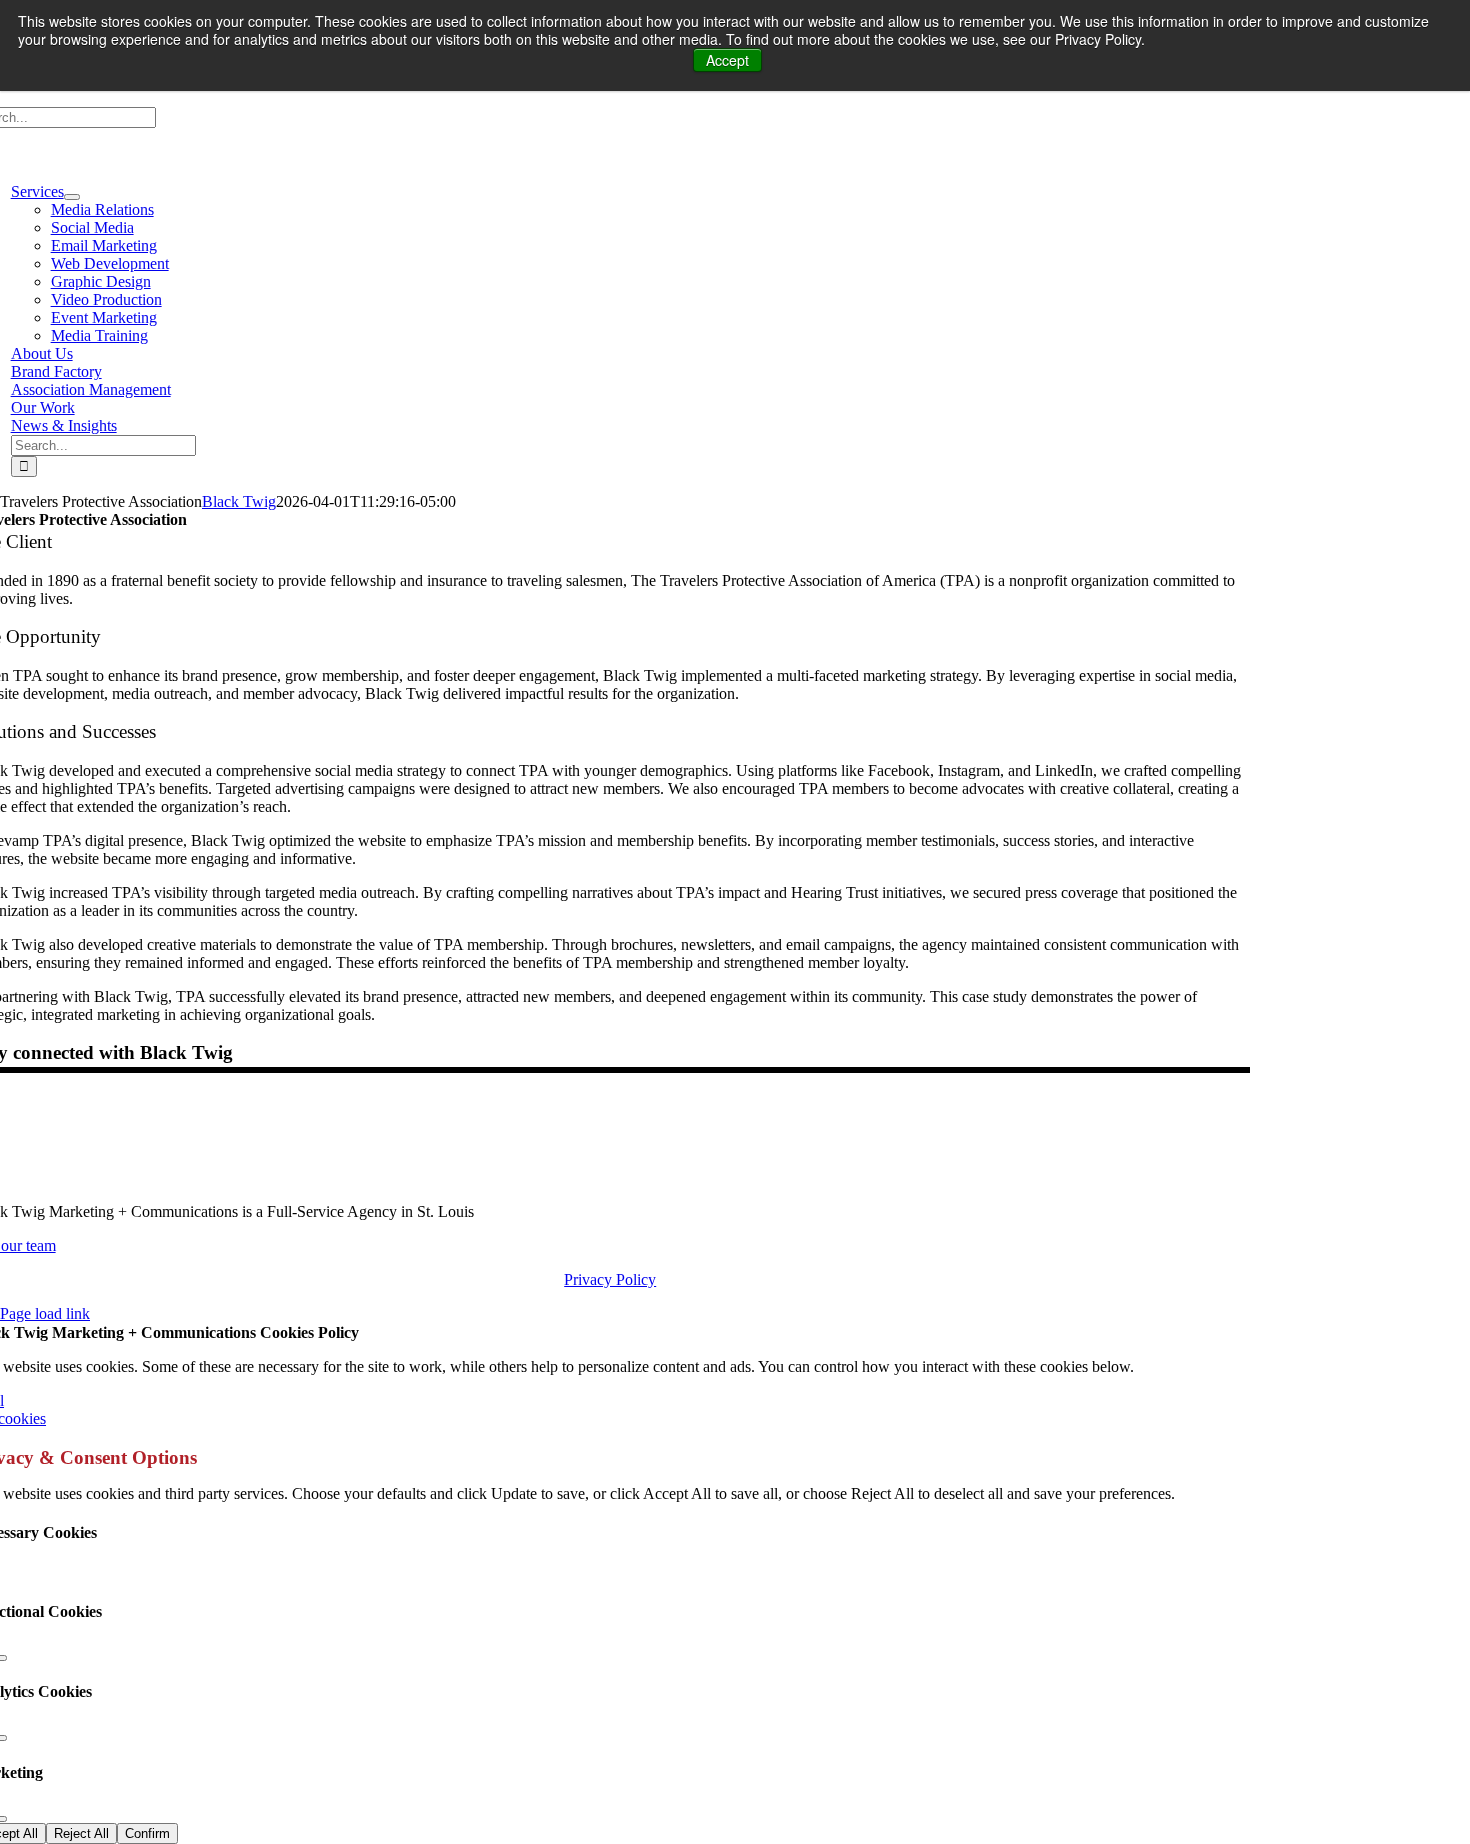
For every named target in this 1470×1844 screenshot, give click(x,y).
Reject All (81, 1833)
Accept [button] (727, 60)
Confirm (147, 1833)
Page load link (45, 1313)
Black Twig (239, 501)
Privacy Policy (610, 1279)
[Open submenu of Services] (72, 197)
